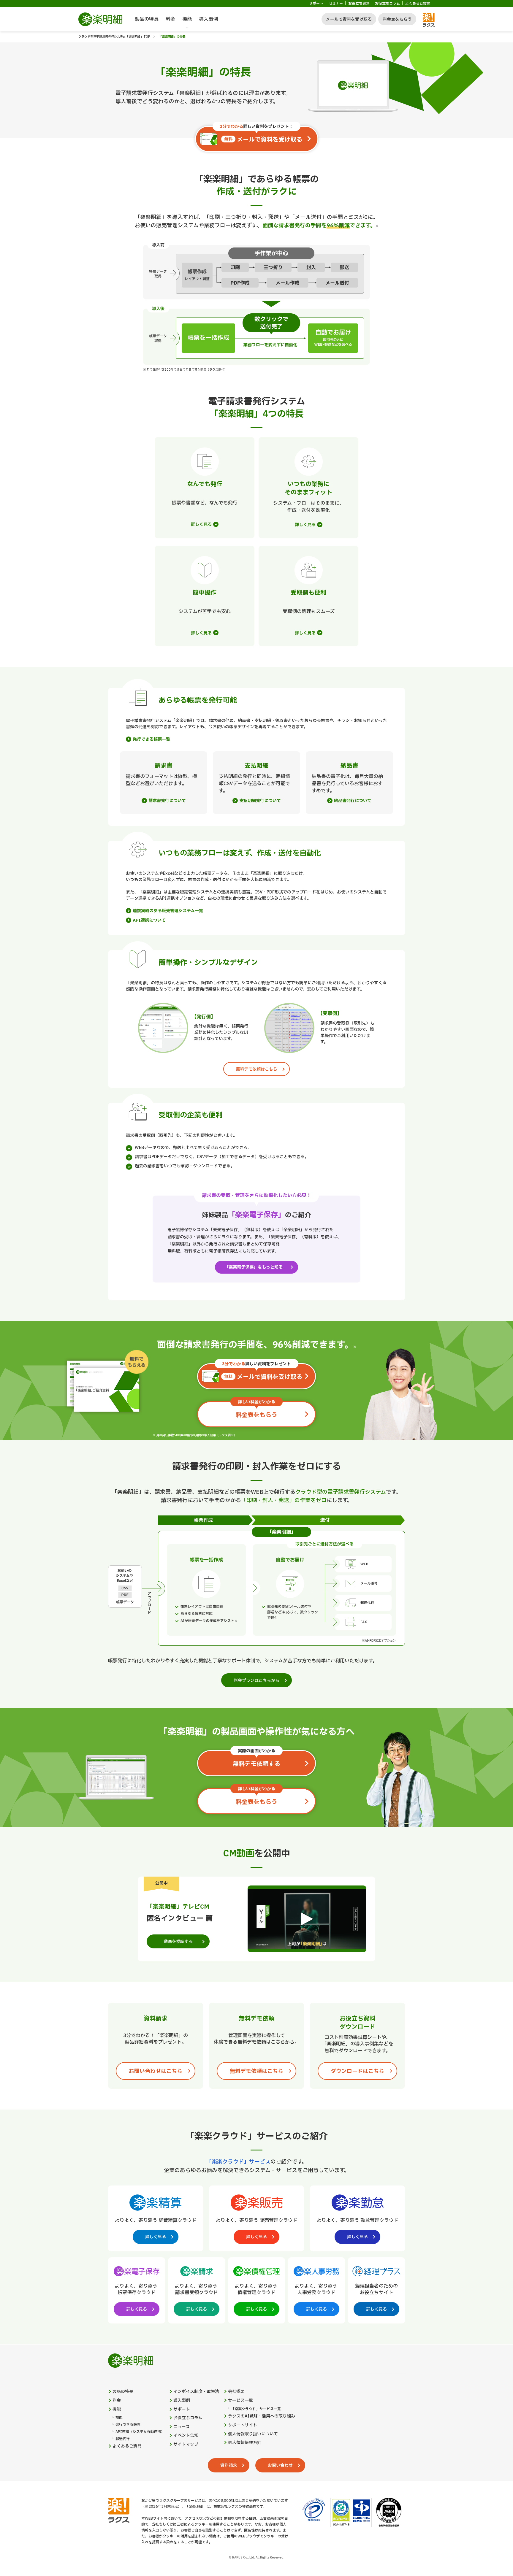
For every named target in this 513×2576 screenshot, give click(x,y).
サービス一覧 (240, 2401)
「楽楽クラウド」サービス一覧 (256, 2409)
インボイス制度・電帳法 (196, 2392)
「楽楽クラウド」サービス (238, 2162)
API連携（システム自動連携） (140, 2432)
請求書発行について (167, 801)
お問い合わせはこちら (156, 2071)
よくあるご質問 (418, 4)
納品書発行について (353, 801)
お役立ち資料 (359, 4)
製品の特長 (147, 19)
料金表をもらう (397, 19)
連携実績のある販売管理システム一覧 (168, 911)
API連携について (149, 920)
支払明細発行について (260, 801)
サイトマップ (186, 2445)
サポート (316, 4)
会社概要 (236, 2392)
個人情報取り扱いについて (253, 2434)
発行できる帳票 (128, 2425)
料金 (170, 19)
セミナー (336, 4)
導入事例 (208, 19)
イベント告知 (186, 2436)
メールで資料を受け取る (349, 19)
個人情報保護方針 (245, 2443)
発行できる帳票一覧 (151, 739)
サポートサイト (243, 2425)
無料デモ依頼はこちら (256, 1069)
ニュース (182, 2427)
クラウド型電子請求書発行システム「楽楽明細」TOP (114, 37)
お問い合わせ (280, 2465)
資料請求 (229, 2465)
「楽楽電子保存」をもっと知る (254, 1267)
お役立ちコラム (387, 4)
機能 (187, 19)
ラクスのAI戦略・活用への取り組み (262, 2416)
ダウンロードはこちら (357, 2071)
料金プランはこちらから (256, 1681)
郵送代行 (123, 2439)
